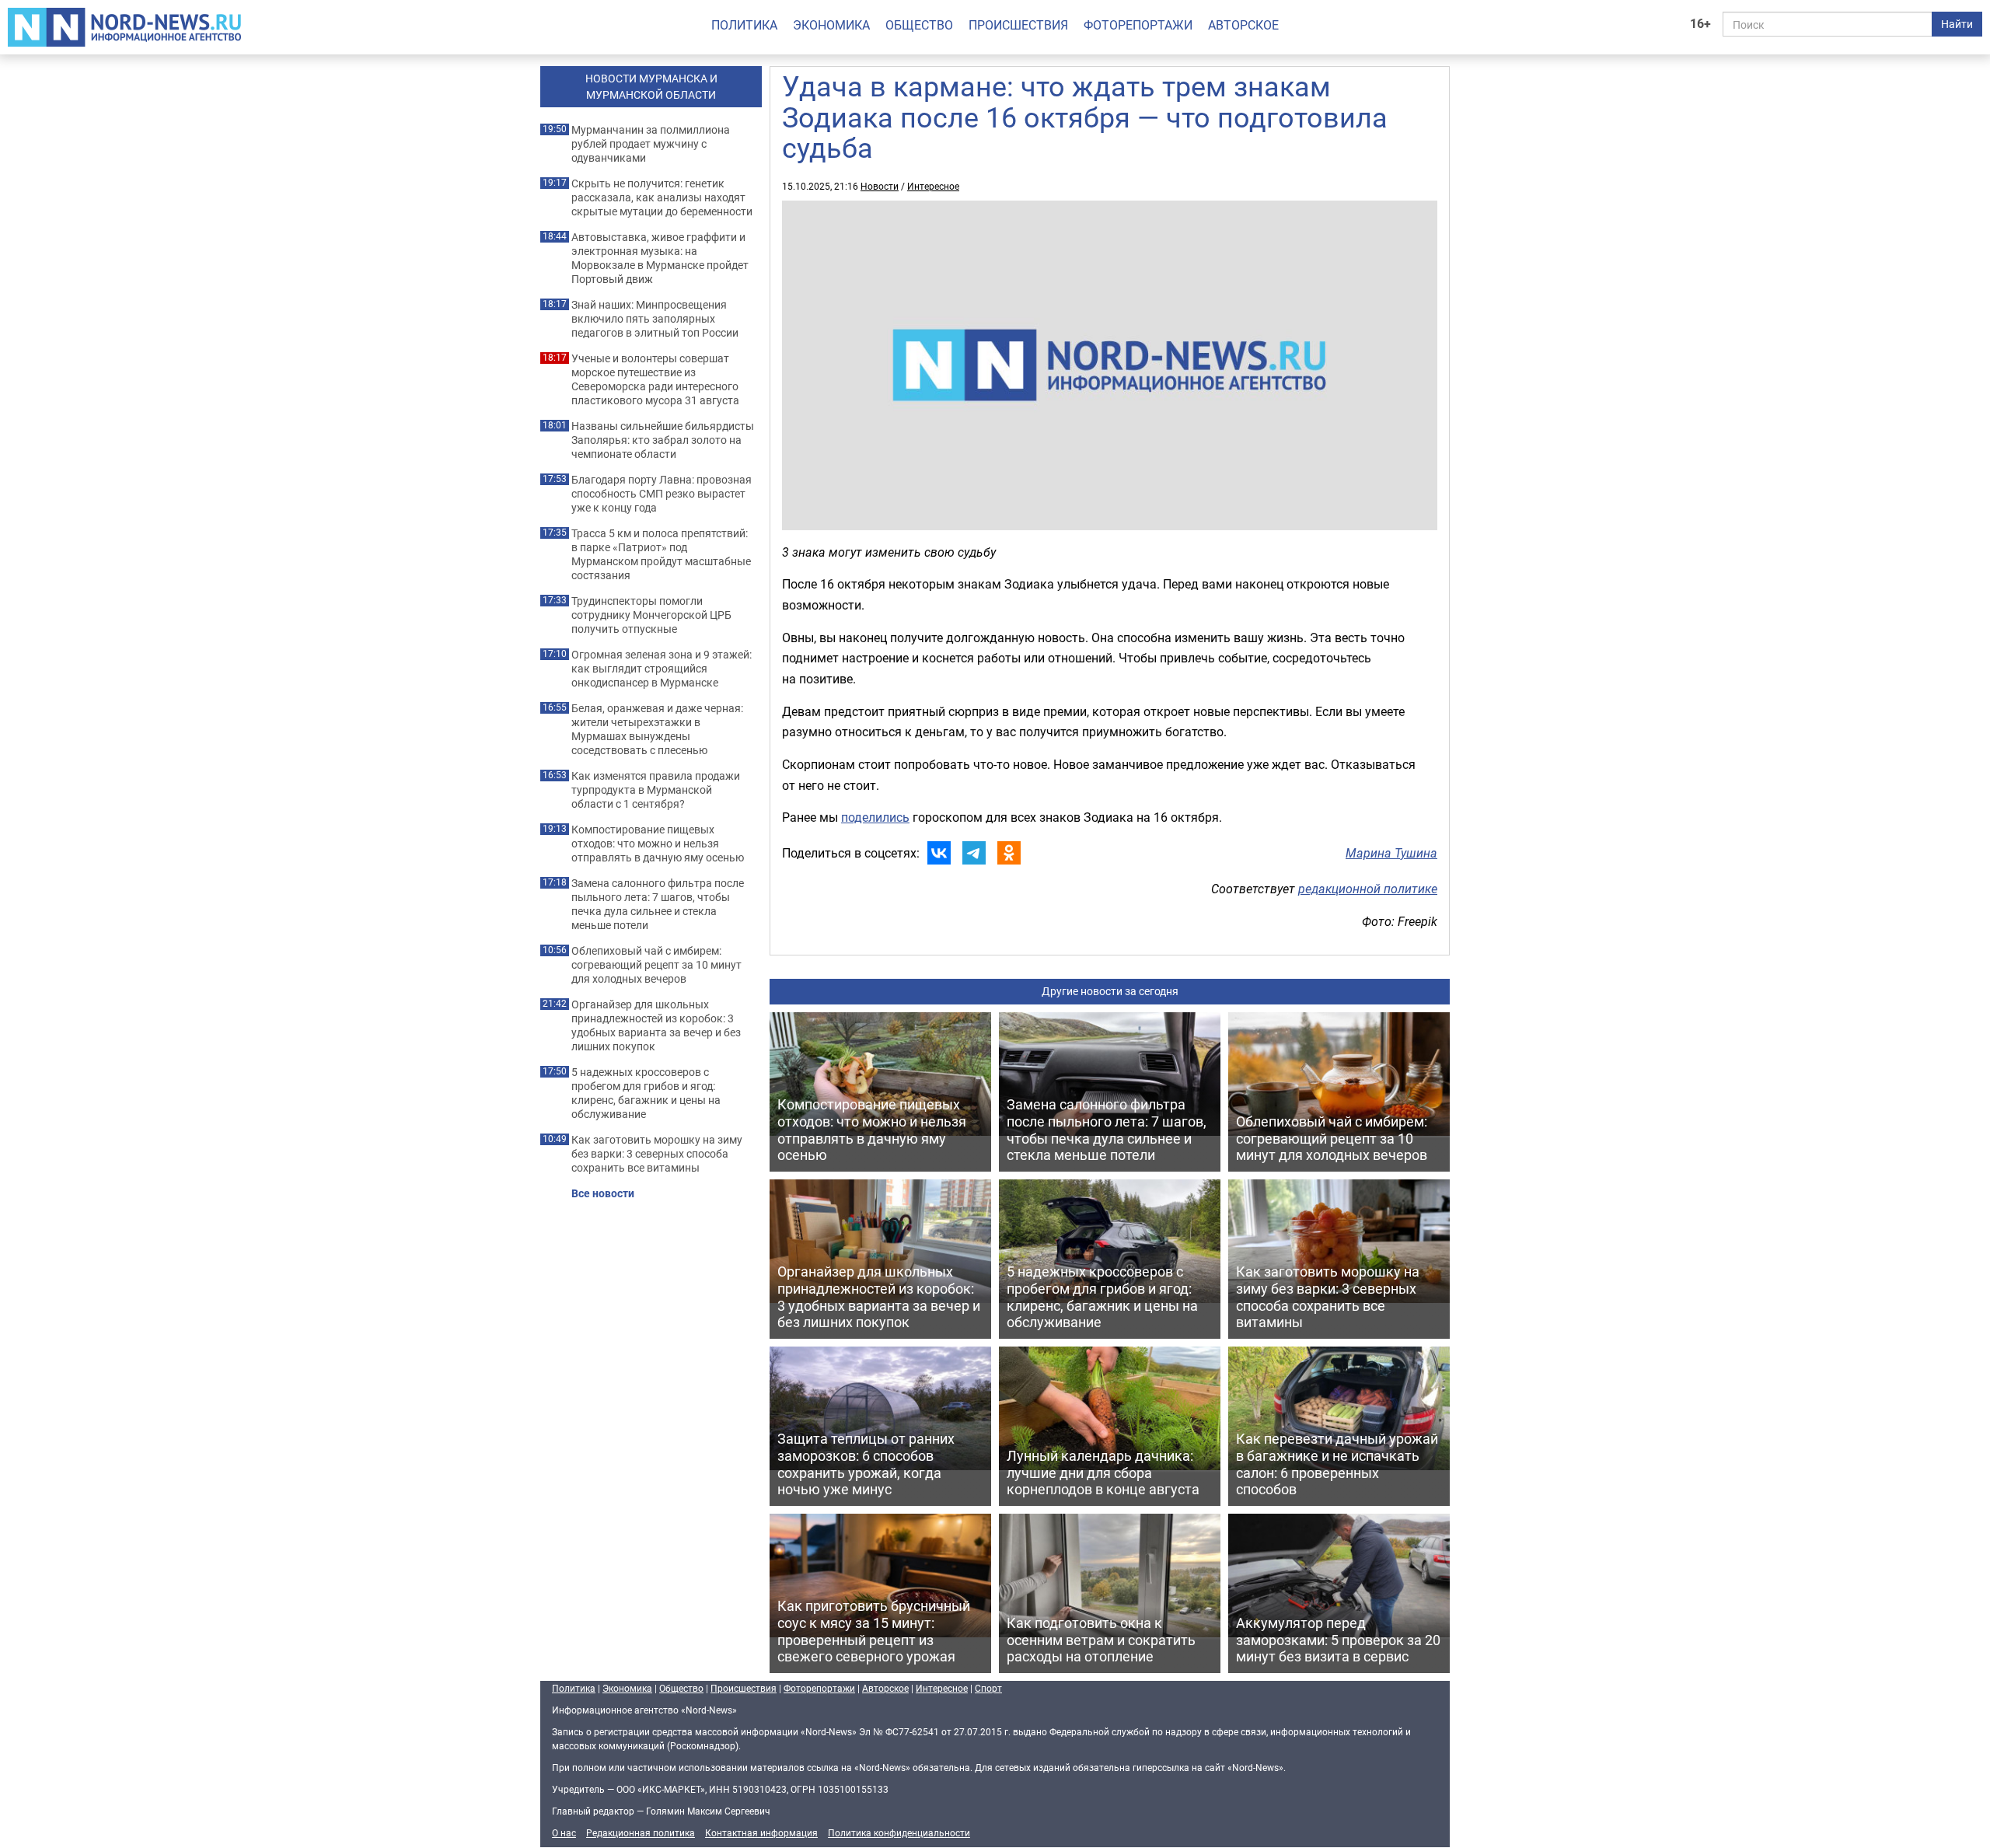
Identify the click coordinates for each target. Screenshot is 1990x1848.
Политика (744, 25)
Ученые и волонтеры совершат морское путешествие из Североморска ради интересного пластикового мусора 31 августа (655, 379)
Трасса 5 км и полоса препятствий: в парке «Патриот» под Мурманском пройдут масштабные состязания (661, 554)
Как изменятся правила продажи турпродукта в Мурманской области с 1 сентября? (656, 790)
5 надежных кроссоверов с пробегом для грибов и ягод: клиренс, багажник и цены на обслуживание (646, 1093)
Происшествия (1018, 25)
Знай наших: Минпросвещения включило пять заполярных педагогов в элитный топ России (655, 319)
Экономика (831, 25)
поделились (875, 817)
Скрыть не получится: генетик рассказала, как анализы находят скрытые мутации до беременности (662, 197)
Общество (919, 25)
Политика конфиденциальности (899, 1832)
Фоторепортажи (1138, 25)
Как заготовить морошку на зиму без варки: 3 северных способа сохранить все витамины (657, 1154)
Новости (880, 186)
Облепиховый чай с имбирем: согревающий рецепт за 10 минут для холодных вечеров (656, 965)
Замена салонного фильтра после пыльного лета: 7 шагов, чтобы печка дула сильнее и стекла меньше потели (658, 904)
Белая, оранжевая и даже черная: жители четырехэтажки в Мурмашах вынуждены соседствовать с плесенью (657, 729)
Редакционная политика (641, 1832)
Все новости (603, 1193)
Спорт (988, 1688)
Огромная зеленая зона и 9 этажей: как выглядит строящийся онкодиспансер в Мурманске (662, 669)
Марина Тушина (1391, 853)
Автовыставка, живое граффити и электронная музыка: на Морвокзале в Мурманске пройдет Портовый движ (660, 258)
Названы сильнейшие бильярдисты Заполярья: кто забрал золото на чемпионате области (663, 440)
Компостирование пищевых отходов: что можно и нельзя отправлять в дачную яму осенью (658, 844)
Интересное (933, 186)
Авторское (1243, 25)
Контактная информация (761, 1832)
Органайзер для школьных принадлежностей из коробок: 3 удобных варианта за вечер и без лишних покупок (656, 1025)
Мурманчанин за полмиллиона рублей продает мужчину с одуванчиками (651, 144)
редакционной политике (1368, 889)
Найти (1957, 24)
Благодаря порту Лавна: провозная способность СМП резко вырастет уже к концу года (662, 494)
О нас (564, 1832)
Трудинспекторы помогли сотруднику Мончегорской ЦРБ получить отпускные (651, 615)
